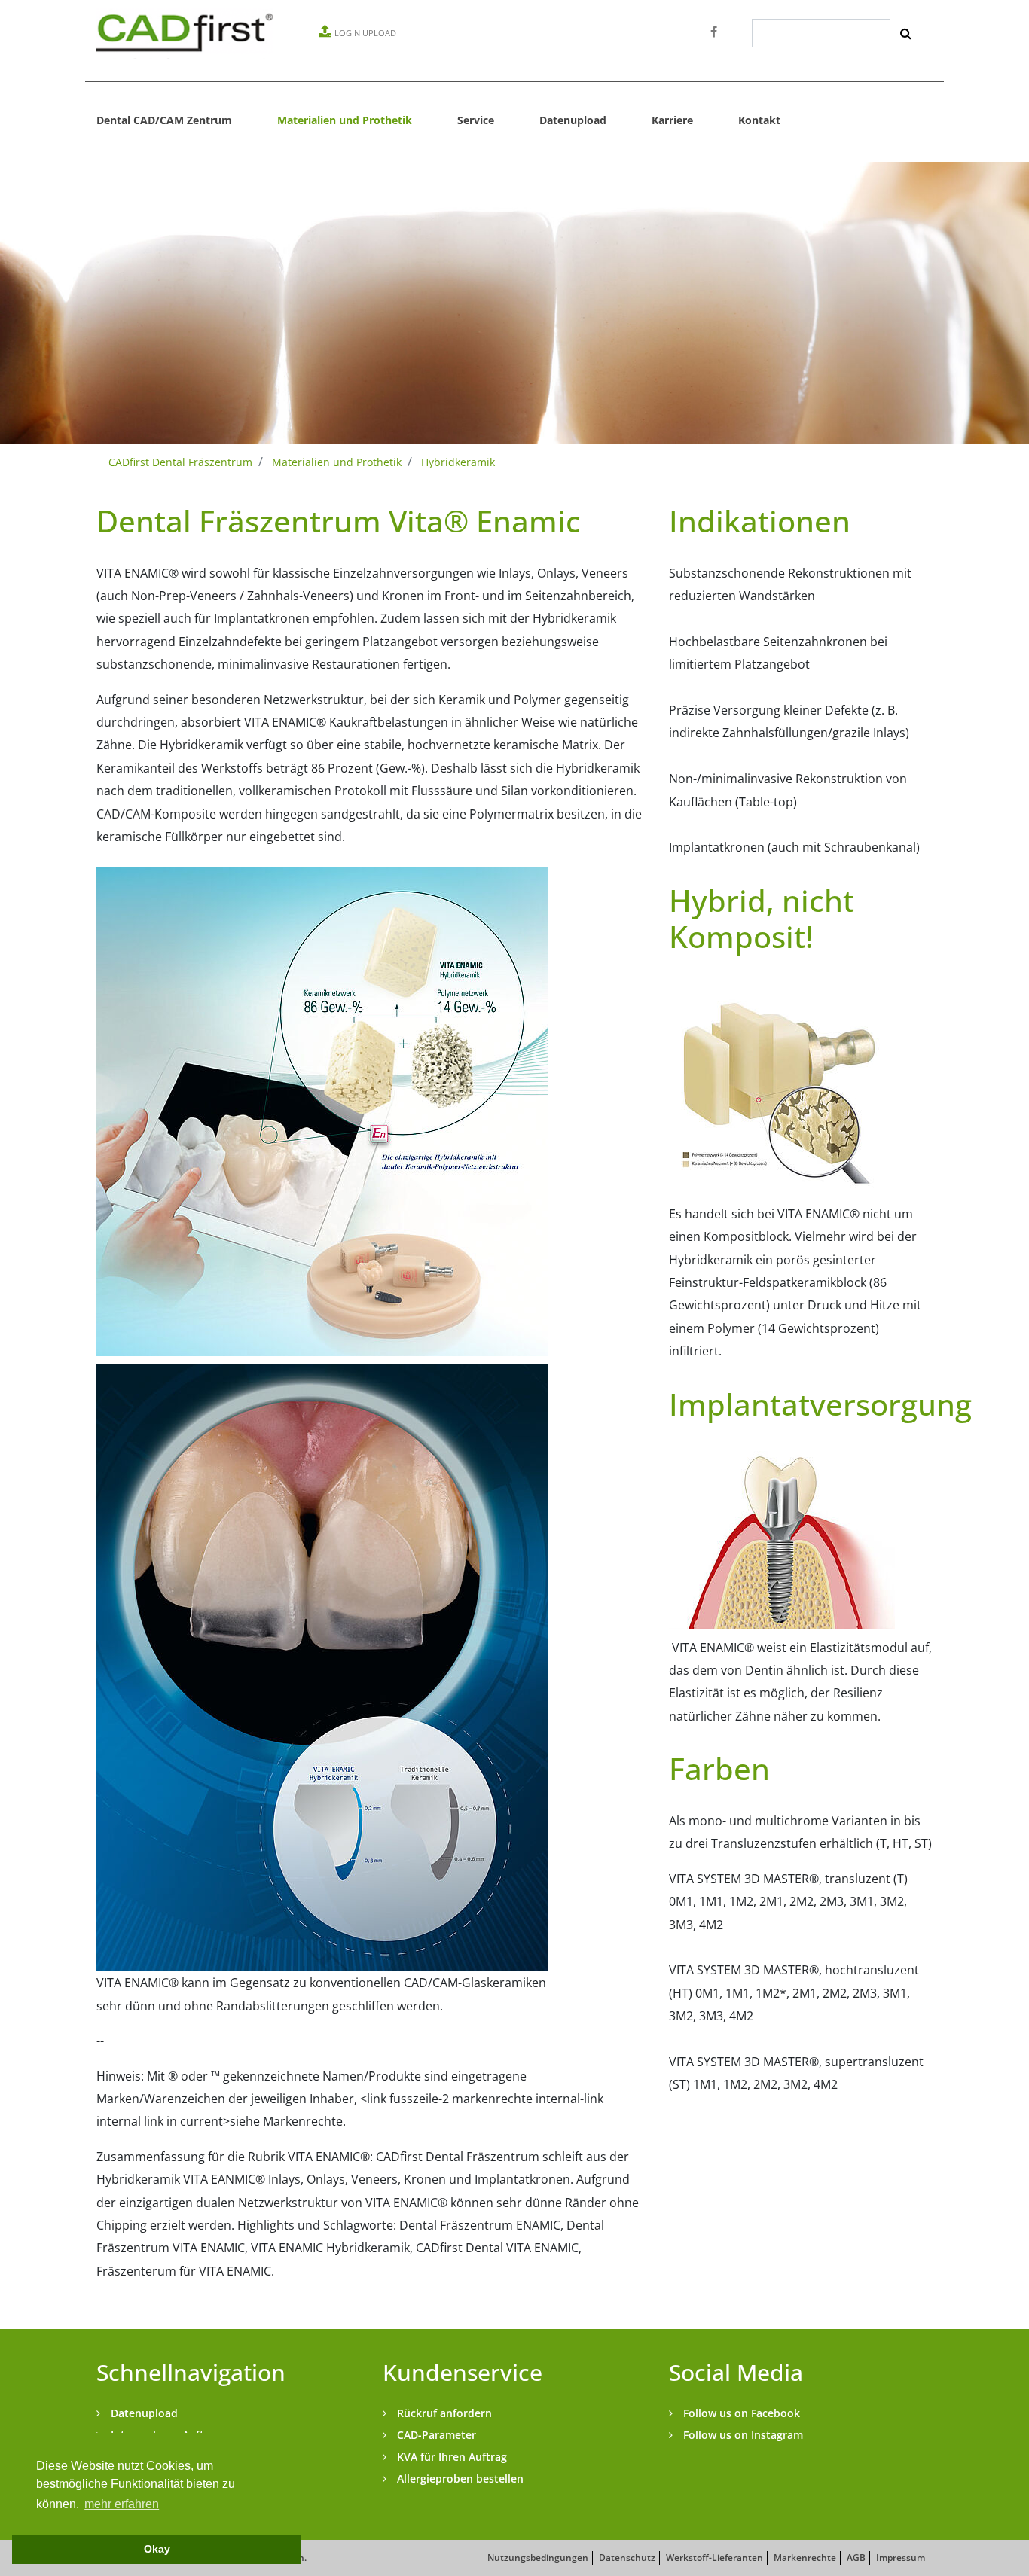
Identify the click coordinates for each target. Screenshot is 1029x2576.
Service (476, 120)
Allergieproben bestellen (459, 2478)
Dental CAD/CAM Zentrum (164, 120)
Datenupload (573, 120)
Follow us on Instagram (742, 2435)
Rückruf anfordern (443, 2413)
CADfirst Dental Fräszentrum (180, 462)
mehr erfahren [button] (122, 2504)
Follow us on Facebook (740, 2413)
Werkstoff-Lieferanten (714, 2558)
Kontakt (759, 120)
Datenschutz (627, 2558)
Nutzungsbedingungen (538, 2558)
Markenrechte (805, 2558)
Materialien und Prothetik (345, 120)
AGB (856, 2558)
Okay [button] (157, 2549)
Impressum (901, 2558)
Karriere (672, 120)
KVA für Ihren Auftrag (450, 2457)
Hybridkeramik (458, 462)
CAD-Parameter (435, 2435)
